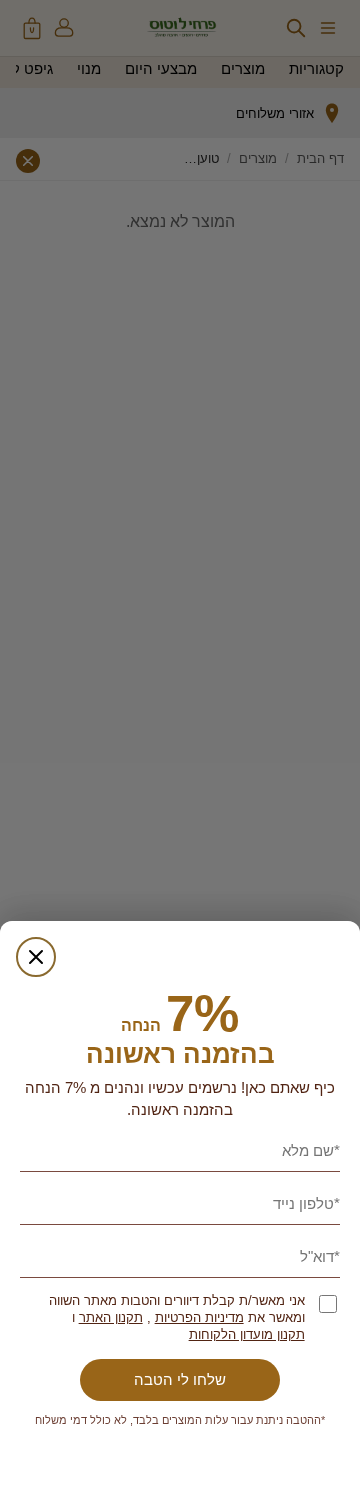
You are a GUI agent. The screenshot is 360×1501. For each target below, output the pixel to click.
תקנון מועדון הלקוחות (247, 1334)
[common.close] (36, 957)
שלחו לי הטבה (180, 1379)
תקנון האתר (111, 1317)
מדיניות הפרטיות (199, 1317)
